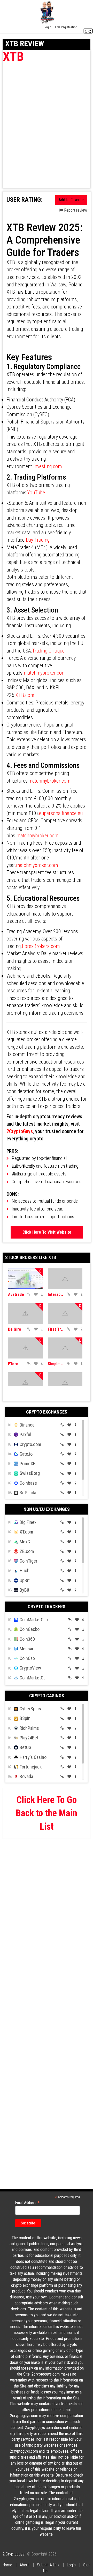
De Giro (15, 1329)
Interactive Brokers (56, 1294)
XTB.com (25, 695)
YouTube (36, 493)
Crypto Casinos (47, 1696)
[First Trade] (65, 1313)
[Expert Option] (65, 1383)
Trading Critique (48, 651)
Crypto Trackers (47, 1607)
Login (71, 2565)
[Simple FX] (65, 1348)
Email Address (28, 2203)
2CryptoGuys (20, 1131)
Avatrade (16, 1294)
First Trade (56, 1329)
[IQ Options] (25, 1383)
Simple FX (56, 1364)
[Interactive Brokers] (65, 1279)
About (25, 2565)
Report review (75, 210)
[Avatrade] (25, 1279)
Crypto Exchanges (47, 1412)
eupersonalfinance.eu (61, 813)
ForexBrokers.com (41, 946)
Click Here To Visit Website (47, 1232)
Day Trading (38, 540)
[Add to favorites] (36, 1294)
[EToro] (25, 1348)
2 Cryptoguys (14, 2554)
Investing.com (48, 466)
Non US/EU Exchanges (47, 1509)
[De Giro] (25, 1313)
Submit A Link (48, 2565)
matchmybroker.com (45, 673)
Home (7, 2565)
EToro (13, 1364)
